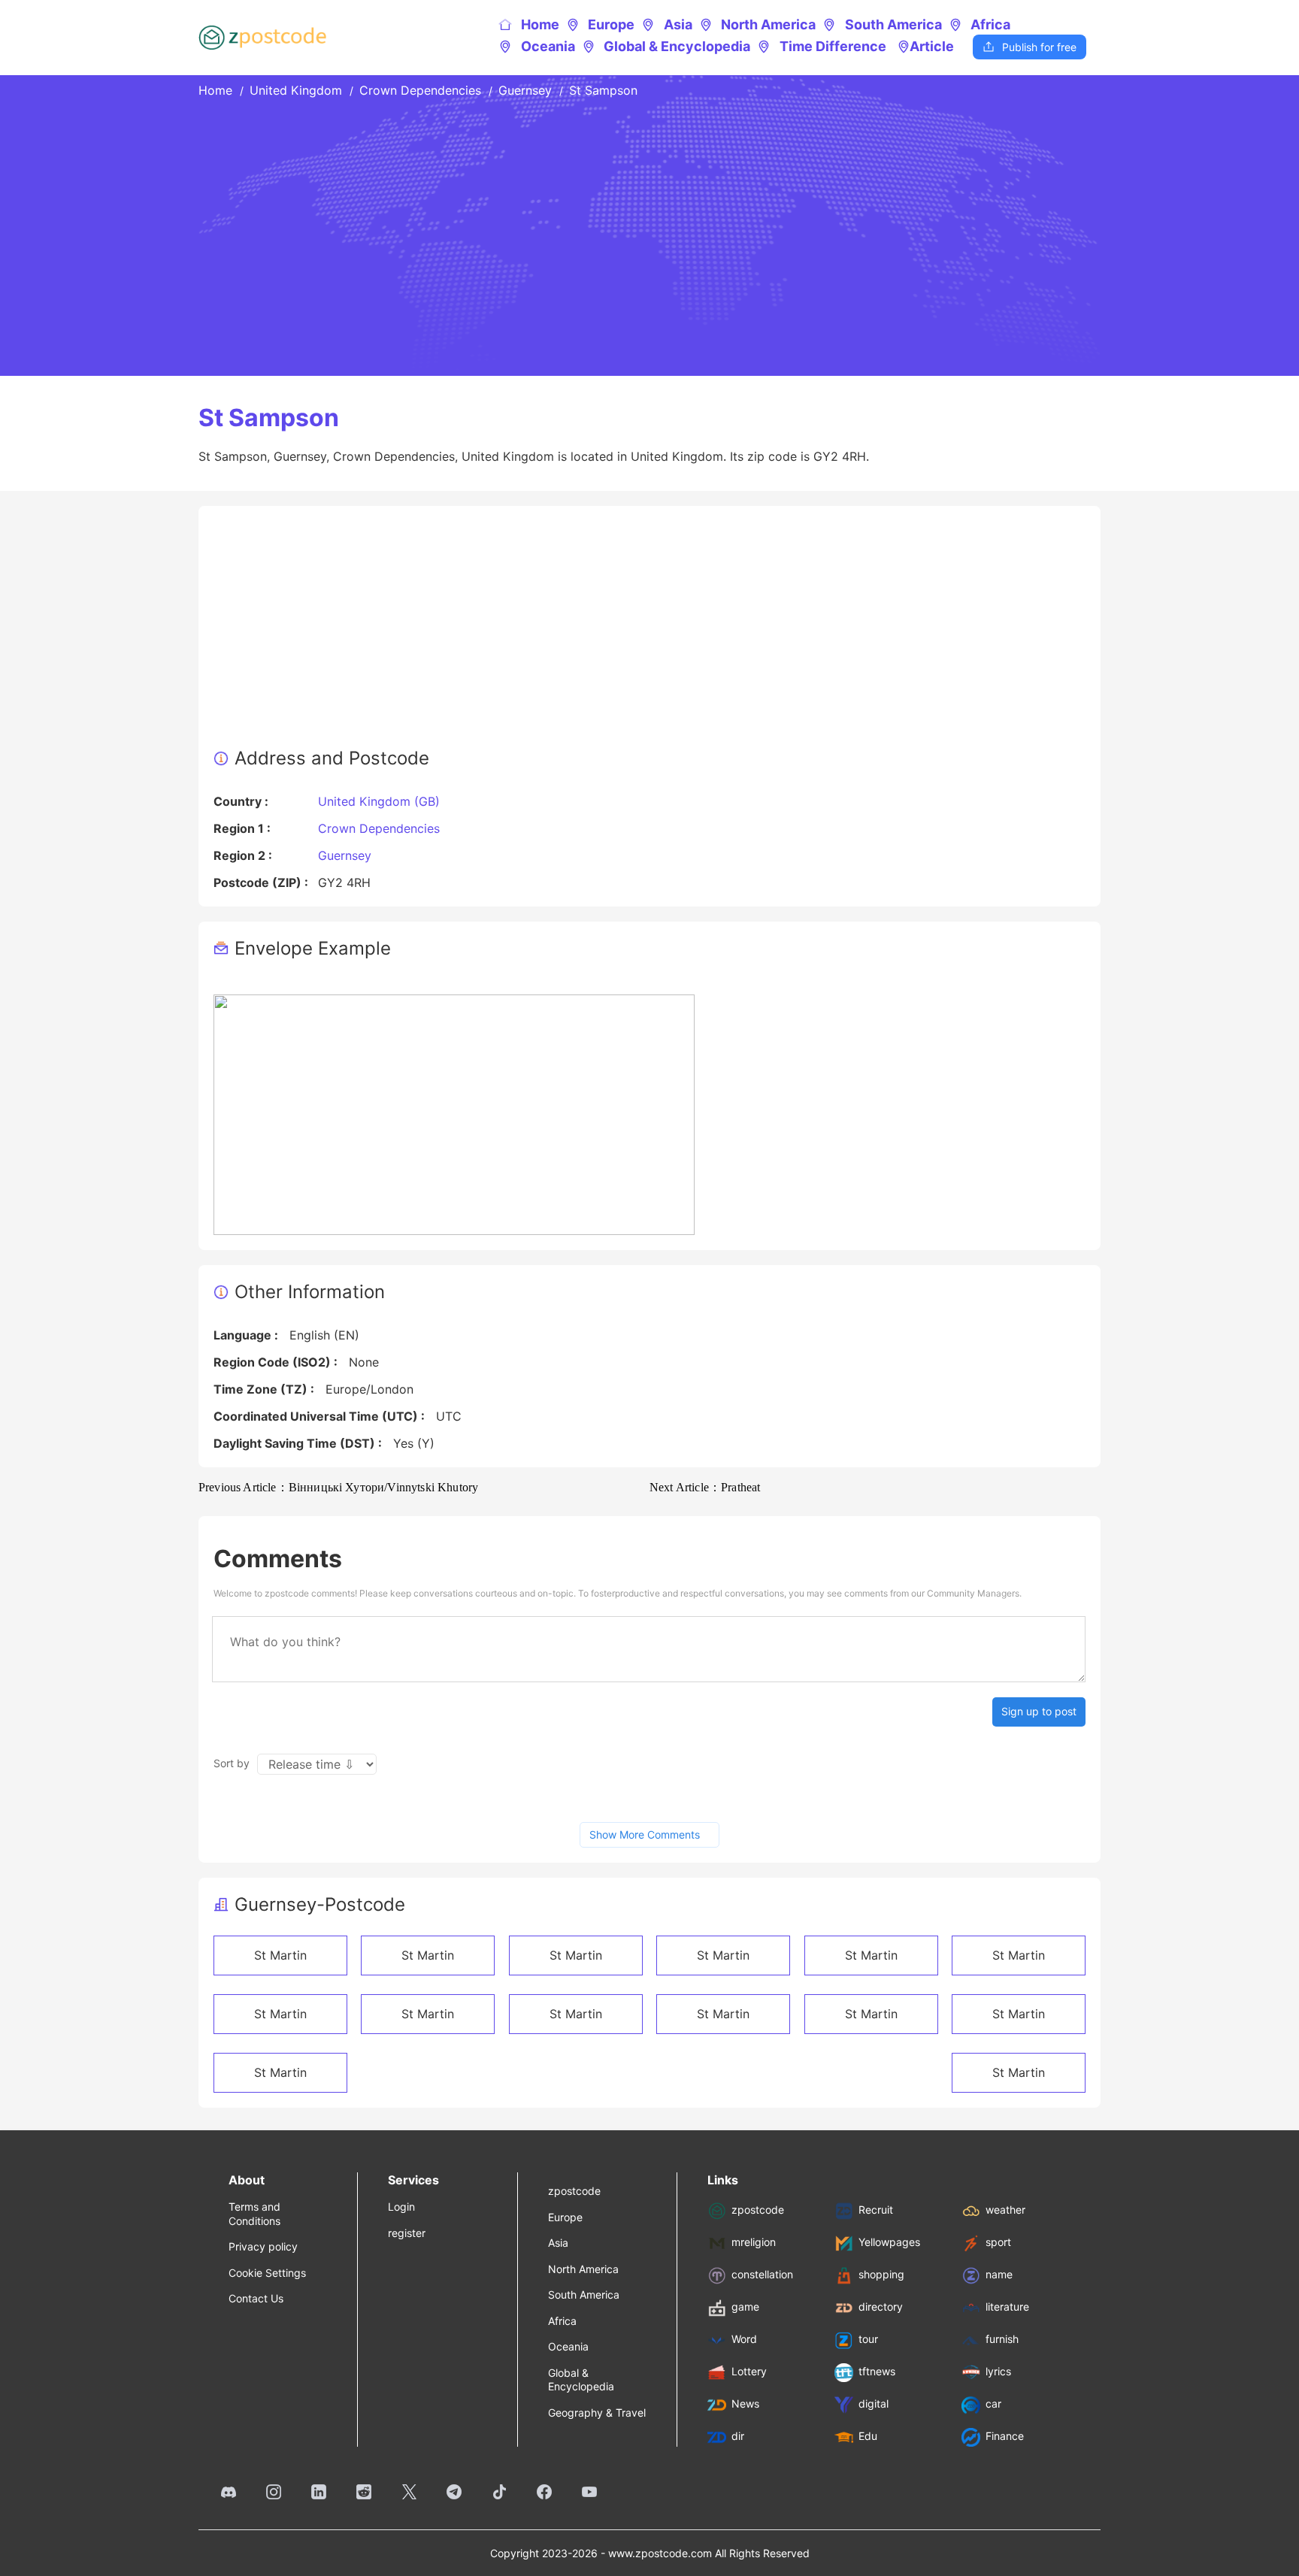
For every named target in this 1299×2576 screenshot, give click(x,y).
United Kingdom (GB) (379, 801)
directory (881, 2307)
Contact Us (256, 2298)
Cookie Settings (267, 2273)
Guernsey (525, 90)
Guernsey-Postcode (320, 1904)
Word (744, 2340)
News (745, 2404)
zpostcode (574, 2191)
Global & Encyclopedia (667, 46)
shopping (881, 2275)
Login (401, 2207)
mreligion (754, 2243)
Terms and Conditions (254, 2213)
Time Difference (822, 46)
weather (1005, 2210)
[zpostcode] (262, 38)
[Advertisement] (649, 634)
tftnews (877, 2372)
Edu (868, 2437)
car (993, 2404)
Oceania (537, 46)
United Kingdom (296, 90)
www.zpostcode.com (660, 2553)
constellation (762, 2275)
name (999, 2275)
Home (529, 24)
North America (758, 24)
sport (998, 2243)
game (745, 2307)
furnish (1002, 2340)
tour (868, 2340)
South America (883, 24)
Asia (667, 24)
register (407, 2233)
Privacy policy (263, 2246)
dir (738, 2437)
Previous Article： (338, 1487)
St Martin (280, 1955)
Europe (601, 24)
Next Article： (705, 1487)
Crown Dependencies (420, 90)
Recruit (876, 2210)
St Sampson (603, 90)
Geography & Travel (597, 2413)
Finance (1005, 2437)
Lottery (749, 2372)
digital (874, 2404)
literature (1007, 2307)
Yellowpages (889, 2243)
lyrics (998, 2372)
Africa (980, 24)
